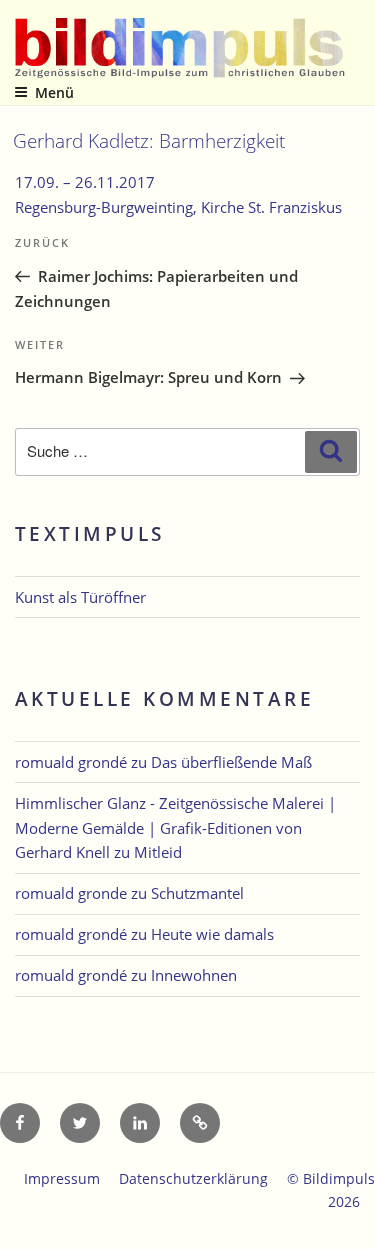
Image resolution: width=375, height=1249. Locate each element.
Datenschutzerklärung (193, 1178)
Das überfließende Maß (231, 762)
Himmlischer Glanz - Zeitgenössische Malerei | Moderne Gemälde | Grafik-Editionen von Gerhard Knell (175, 828)
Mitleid (158, 852)
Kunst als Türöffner (80, 597)
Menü (54, 92)
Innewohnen (194, 975)
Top (352, 1221)
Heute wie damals (212, 934)
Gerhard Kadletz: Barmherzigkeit (149, 140)
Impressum (62, 1178)
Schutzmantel (197, 893)
